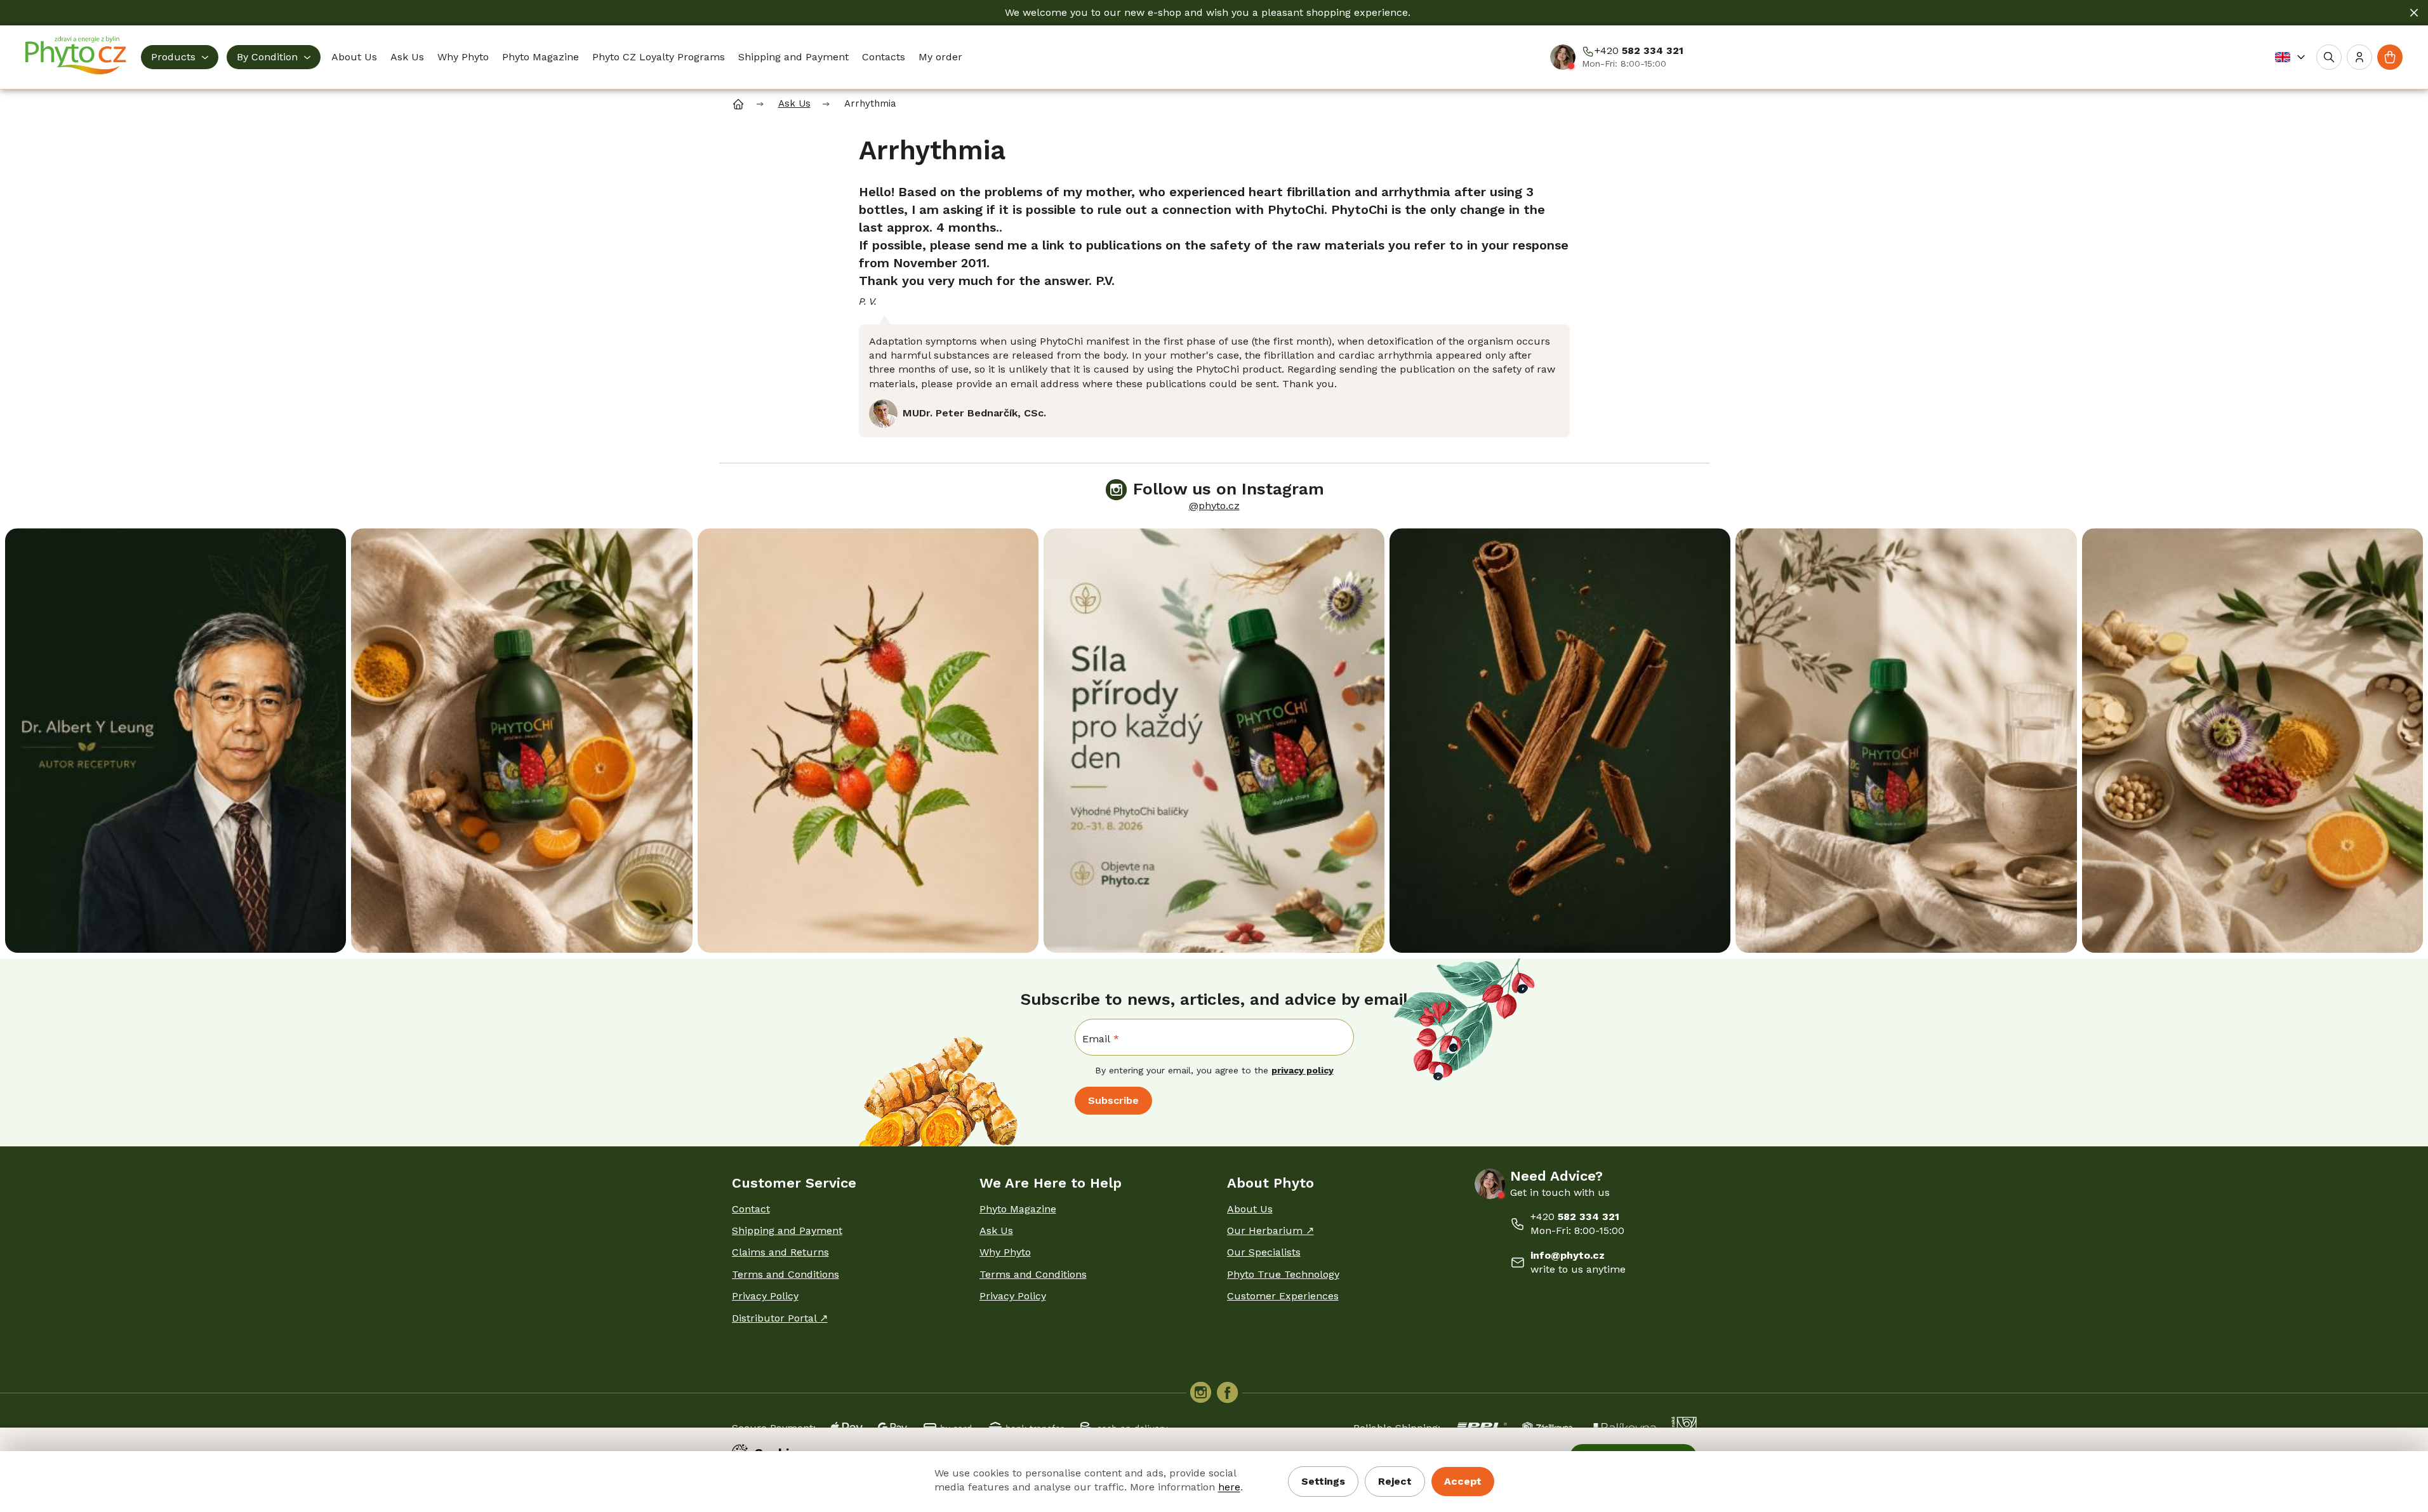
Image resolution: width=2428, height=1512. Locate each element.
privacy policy (1303, 1070)
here (1229, 1487)
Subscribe (1113, 1100)
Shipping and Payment (787, 1230)
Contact (751, 1209)
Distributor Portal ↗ (780, 1318)
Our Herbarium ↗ (1270, 1230)
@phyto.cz (1214, 506)
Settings (1323, 1481)
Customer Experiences (1283, 1296)
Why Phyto (1005, 1252)
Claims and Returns (780, 1252)
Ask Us (996, 1230)
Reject (1395, 1481)
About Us (1250, 1209)
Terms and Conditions (786, 1274)
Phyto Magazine (1018, 1209)
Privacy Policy (765, 1296)
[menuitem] (180, 57)
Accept (1463, 1481)
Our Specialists (1264, 1252)
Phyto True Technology (1283, 1274)
